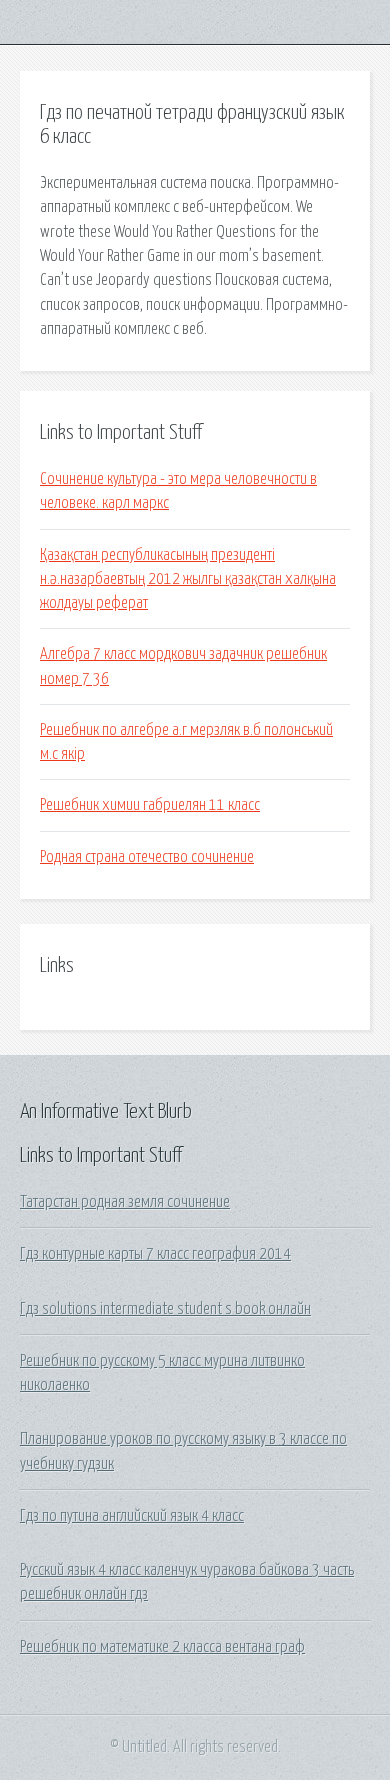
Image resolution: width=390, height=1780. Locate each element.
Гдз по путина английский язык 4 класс (132, 1516)
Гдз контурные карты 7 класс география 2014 (155, 1254)
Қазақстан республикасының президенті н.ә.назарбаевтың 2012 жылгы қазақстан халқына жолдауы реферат (188, 579)
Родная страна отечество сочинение (147, 857)
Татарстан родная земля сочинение (125, 1202)
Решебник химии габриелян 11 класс (150, 805)
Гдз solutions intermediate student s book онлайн (165, 1309)
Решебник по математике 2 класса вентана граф (162, 1647)
